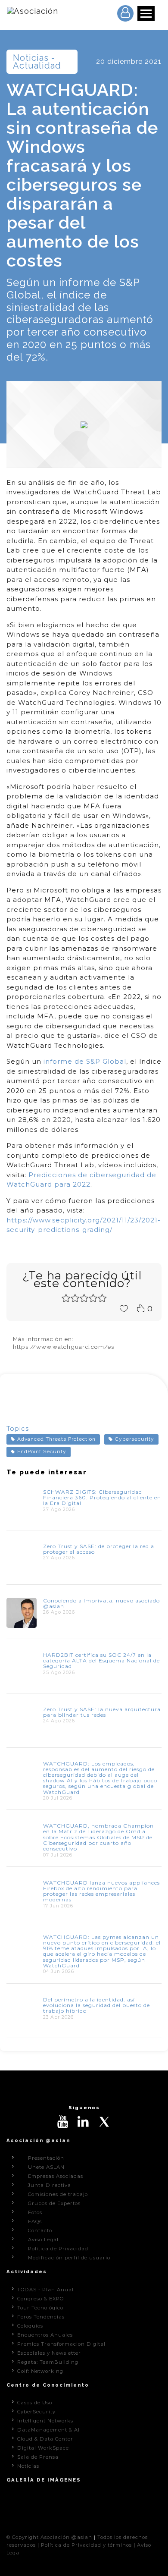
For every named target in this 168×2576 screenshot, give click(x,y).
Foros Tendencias (41, 2317)
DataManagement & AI (48, 2430)
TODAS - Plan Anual (45, 2290)
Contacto (40, 2230)
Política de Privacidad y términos (86, 2545)
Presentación (46, 2158)
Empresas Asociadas (56, 2176)
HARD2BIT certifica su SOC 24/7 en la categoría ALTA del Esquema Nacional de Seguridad (101, 1660)
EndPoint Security (42, 1451)
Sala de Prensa (38, 2457)
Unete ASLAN (46, 2167)
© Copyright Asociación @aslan (49, 2537)
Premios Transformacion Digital (61, 2344)
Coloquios (30, 2326)
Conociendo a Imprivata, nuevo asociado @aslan (101, 1603)
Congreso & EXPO (40, 2299)
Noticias (28, 2466)
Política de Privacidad (58, 2249)
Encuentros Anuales (45, 2335)
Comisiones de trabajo (58, 2194)
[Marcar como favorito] (124, 1308)
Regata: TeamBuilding (48, 2362)
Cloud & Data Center (45, 2439)
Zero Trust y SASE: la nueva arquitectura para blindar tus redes (102, 1712)
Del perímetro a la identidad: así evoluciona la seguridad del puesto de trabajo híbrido (96, 2005)
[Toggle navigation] (146, 14)
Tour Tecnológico (40, 2308)
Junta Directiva (50, 2185)
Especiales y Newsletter (49, 2353)
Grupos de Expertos (54, 2203)
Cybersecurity (135, 1439)
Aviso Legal (43, 2240)
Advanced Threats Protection (56, 1439)
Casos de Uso (35, 2403)
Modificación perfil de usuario (69, 2258)
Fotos (35, 2212)
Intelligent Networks (45, 2421)
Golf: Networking (40, 2371)
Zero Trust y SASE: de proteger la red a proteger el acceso (99, 1549)
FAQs (35, 2221)
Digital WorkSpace (43, 2448)
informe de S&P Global (85, 1061)
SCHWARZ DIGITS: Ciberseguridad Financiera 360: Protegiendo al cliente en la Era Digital (102, 1497)
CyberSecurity (36, 2412)
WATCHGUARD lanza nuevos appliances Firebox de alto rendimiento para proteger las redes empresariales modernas (101, 1891)
